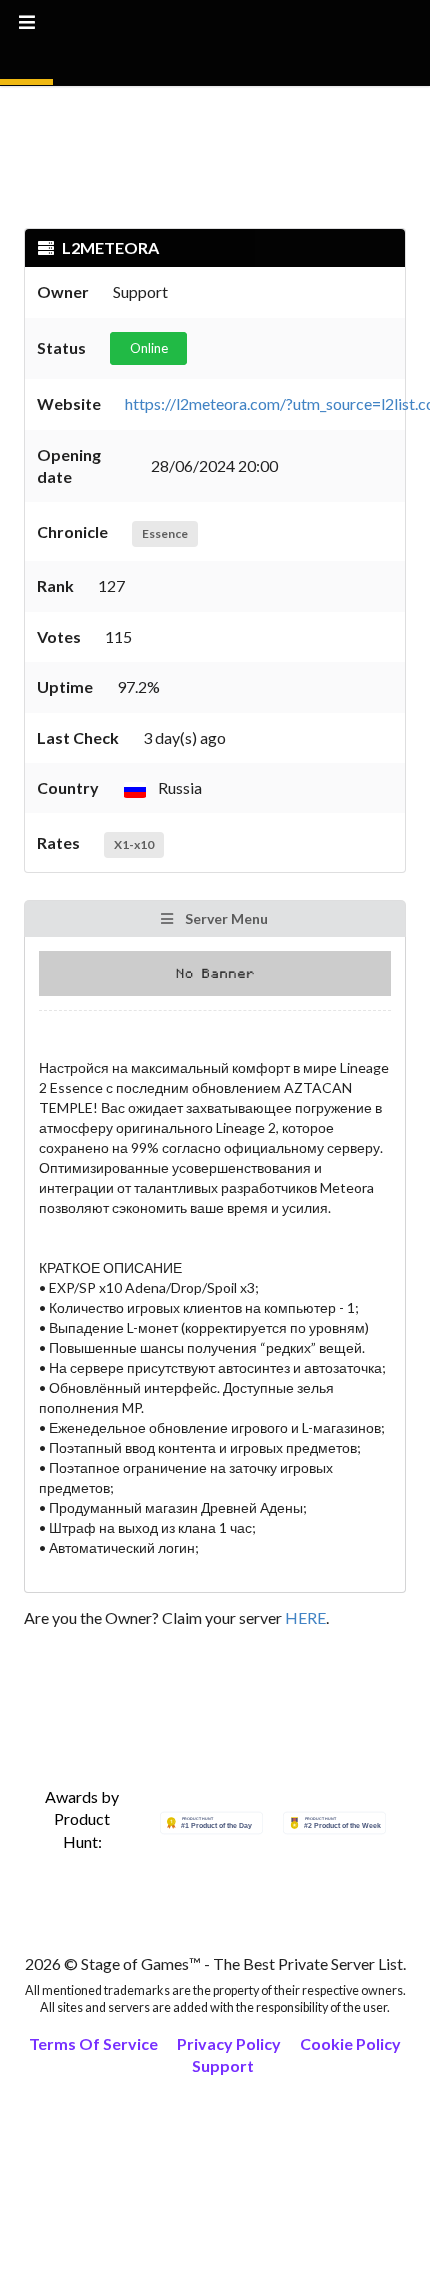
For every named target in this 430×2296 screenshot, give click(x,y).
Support (223, 2065)
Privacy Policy (229, 2043)
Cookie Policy (350, 2043)
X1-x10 (134, 844)
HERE (305, 1617)
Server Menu (225, 918)
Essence (165, 533)
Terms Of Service (93, 2043)
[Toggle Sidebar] (26, 42)
